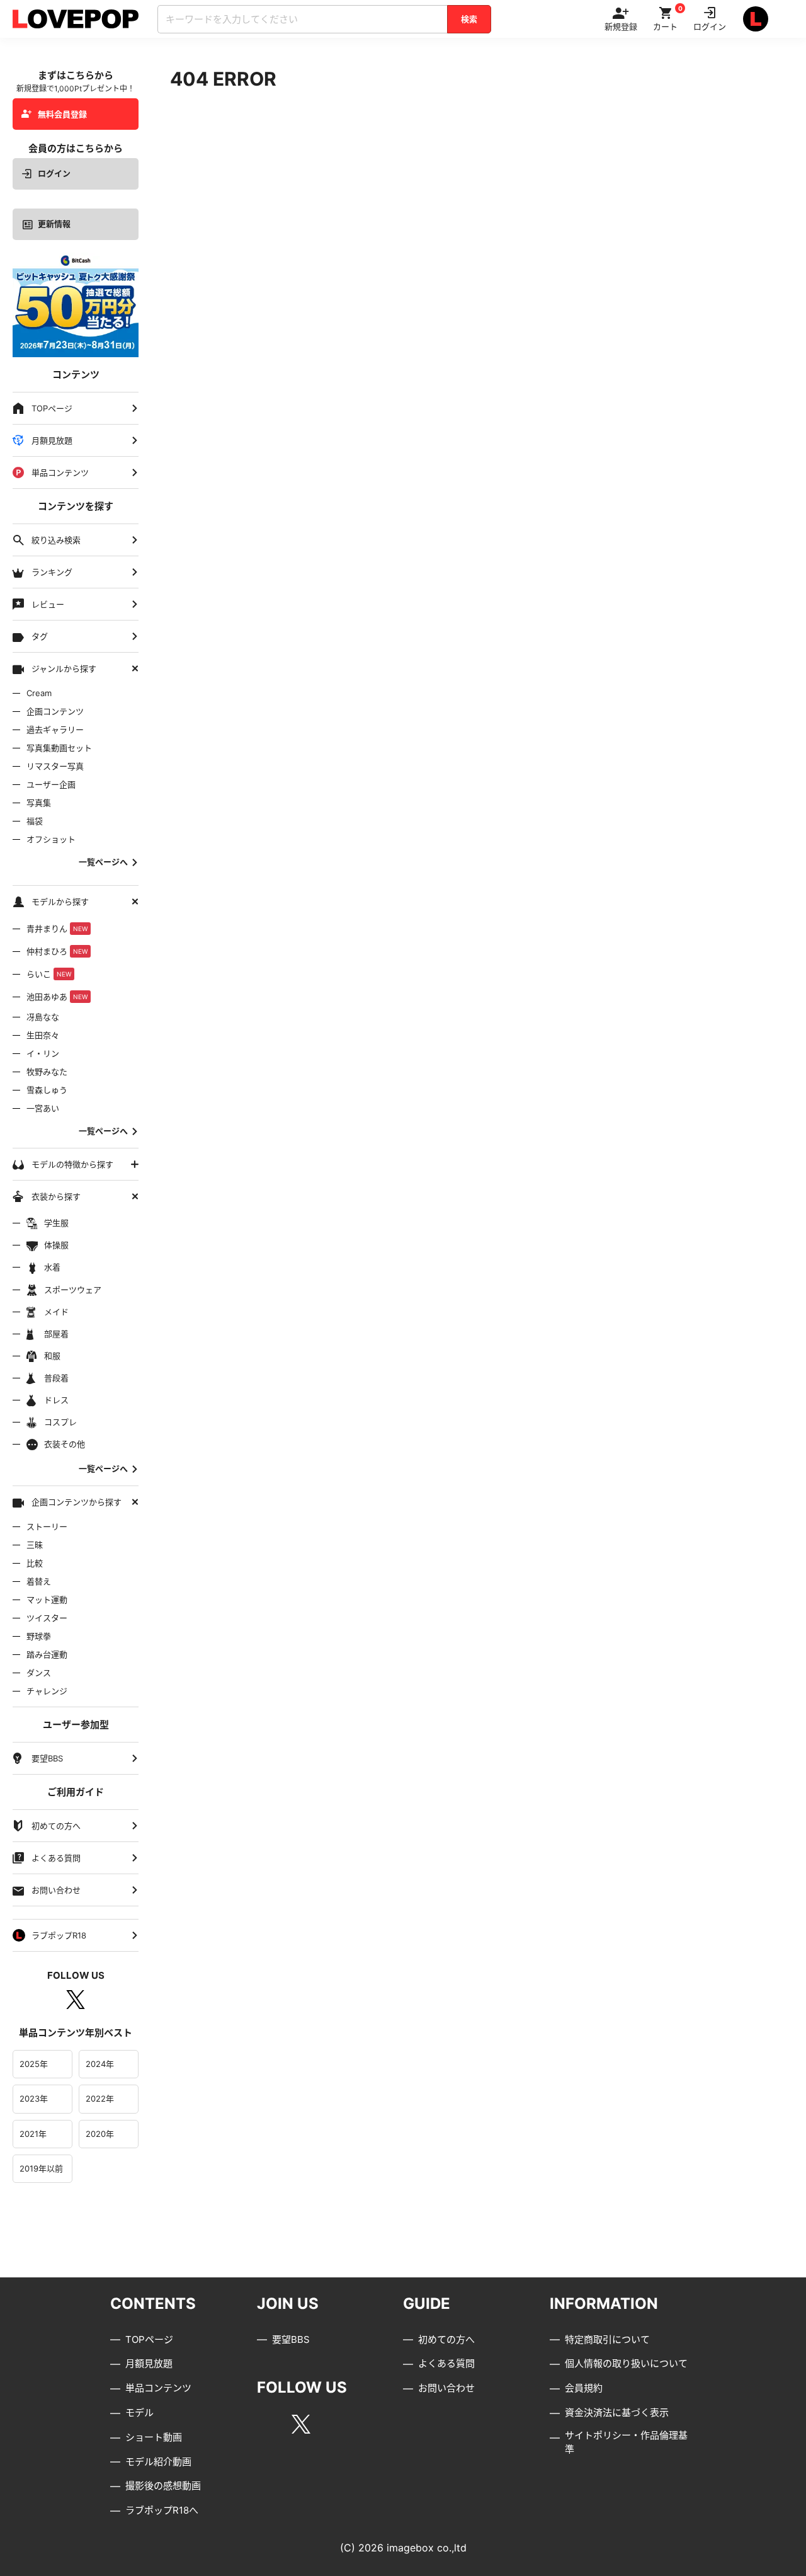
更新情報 (54, 224)
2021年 (33, 2134)
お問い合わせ (446, 2388)
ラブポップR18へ (162, 2510)
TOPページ (149, 2339)
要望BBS (291, 2339)
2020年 (100, 2134)
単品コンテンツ (158, 2388)
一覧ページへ (103, 862)
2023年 (34, 2098)
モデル (139, 2413)
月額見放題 (149, 2363)
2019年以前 (41, 2168)
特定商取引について (607, 2339)
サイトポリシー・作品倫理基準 (626, 2442)
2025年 (34, 2064)
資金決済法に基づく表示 (617, 2413)
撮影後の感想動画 (163, 2486)
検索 (469, 19)
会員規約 (584, 2388)
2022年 (100, 2098)
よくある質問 (446, 2363)
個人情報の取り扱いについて (626, 2363)
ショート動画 (154, 2437)
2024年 (100, 2064)
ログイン (54, 173)
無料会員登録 (62, 114)
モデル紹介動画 (158, 2462)
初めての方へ (446, 2339)
